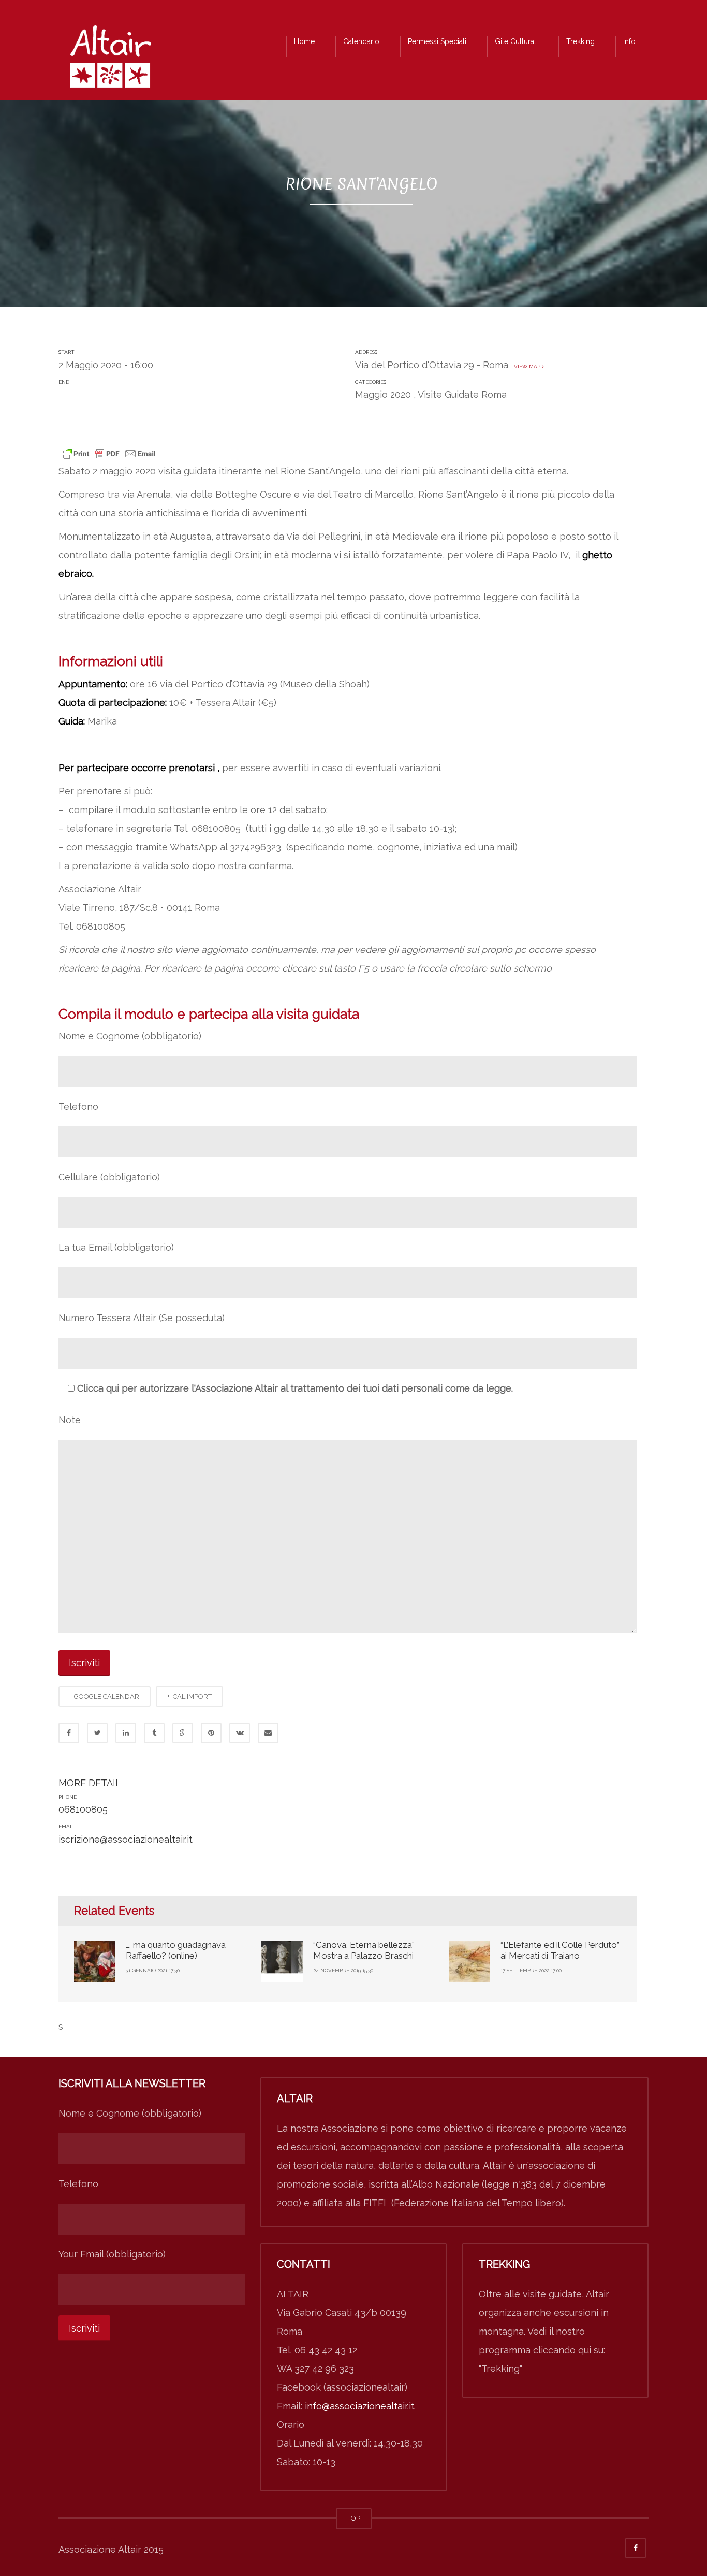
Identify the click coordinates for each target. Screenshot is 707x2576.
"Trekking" (500, 2369)
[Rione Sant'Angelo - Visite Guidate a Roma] (110, 59)
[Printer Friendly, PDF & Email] (109, 453)
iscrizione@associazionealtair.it (126, 1839)
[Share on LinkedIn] (126, 1733)
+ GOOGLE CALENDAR (105, 1696)
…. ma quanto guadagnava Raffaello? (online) (176, 1950)
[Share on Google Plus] (183, 1733)
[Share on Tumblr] (154, 1733)
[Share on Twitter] (97, 1733)
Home (304, 41)
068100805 (83, 1809)
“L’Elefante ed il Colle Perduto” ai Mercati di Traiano (560, 1950)
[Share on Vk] (240, 1733)
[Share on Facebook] (69, 1733)
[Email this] (268, 1733)
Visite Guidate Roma (462, 394)
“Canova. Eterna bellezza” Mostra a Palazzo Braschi (364, 1950)
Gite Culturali (516, 41)
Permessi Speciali (437, 41)
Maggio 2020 (383, 394)
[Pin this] (211, 1733)
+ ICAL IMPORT (189, 1696)
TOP (354, 2518)
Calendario (361, 41)
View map (526, 366)
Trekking (580, 41)
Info (629, 41)
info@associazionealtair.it (360, 2406)
